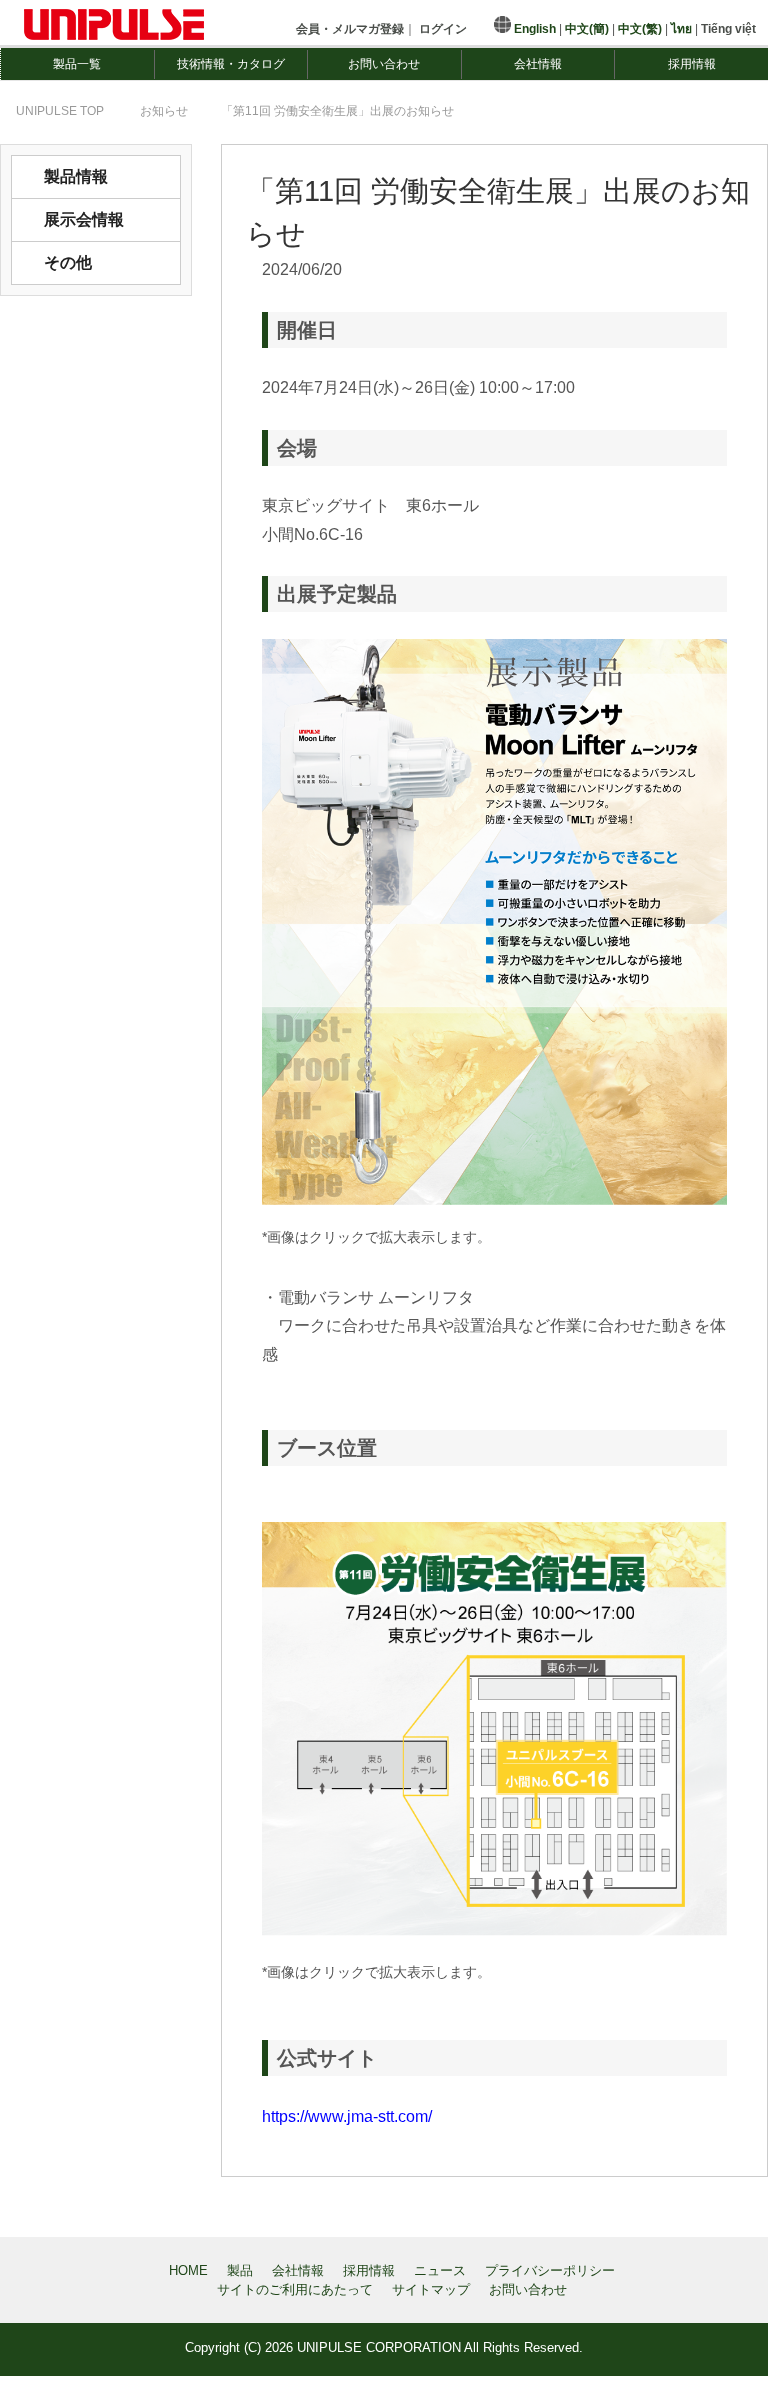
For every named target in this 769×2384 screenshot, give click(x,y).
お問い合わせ (384, 64)
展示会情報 (84, 219)
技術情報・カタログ (231, 64)
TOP (60, 111)
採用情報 (692, 64)
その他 (68, 262)
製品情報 (76, 176)
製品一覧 (77, 64)
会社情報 (538, 64)
